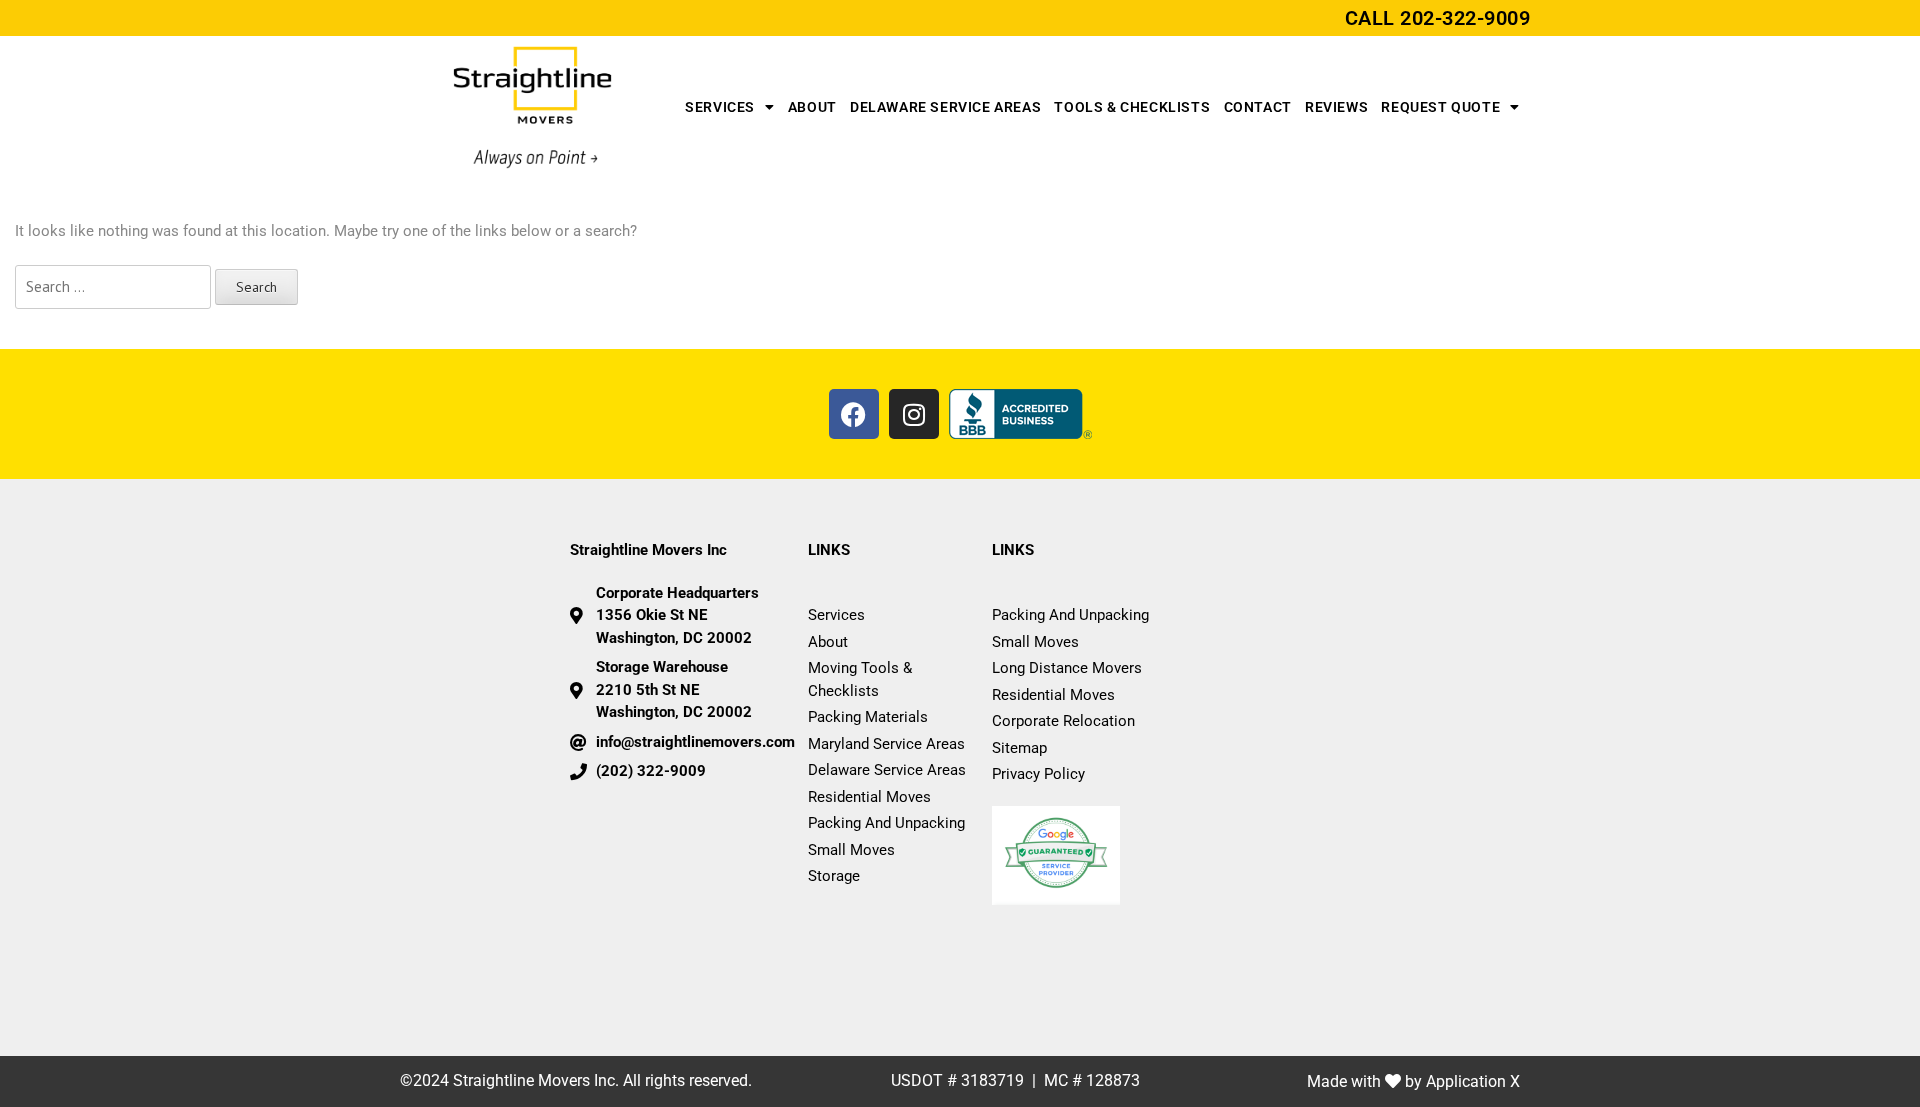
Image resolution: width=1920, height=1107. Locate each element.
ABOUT (812, 107)
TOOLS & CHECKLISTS (1132, 107)
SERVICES (720, 107)
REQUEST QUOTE (1440, 107)
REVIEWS (1336, 107)
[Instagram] (914, 414)
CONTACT (1257, 107)
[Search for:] (113, 287)
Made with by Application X (1413, 1081)
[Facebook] (854, 414)
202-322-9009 (1465, 18)
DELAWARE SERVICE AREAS (945, 107)
